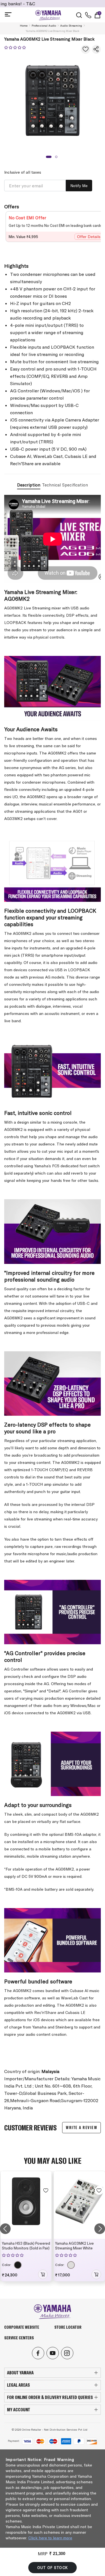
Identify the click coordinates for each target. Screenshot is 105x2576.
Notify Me (79, 186)
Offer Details (89, 237)
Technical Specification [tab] (65, 485)
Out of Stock (53, 2568)
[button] (49, 157)
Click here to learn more (50, 2538)
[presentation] (5, 2229)
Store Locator (68, 2327)
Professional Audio (44, 26)
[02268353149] (88, 15)
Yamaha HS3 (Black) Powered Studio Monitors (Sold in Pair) (26, 2246)
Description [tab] (29, 485)
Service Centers (19, 2338)
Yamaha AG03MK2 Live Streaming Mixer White (74, 2246)
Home (24, 26)
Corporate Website (22, 2327)
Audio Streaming (71, 26)
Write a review (81, 2127)
